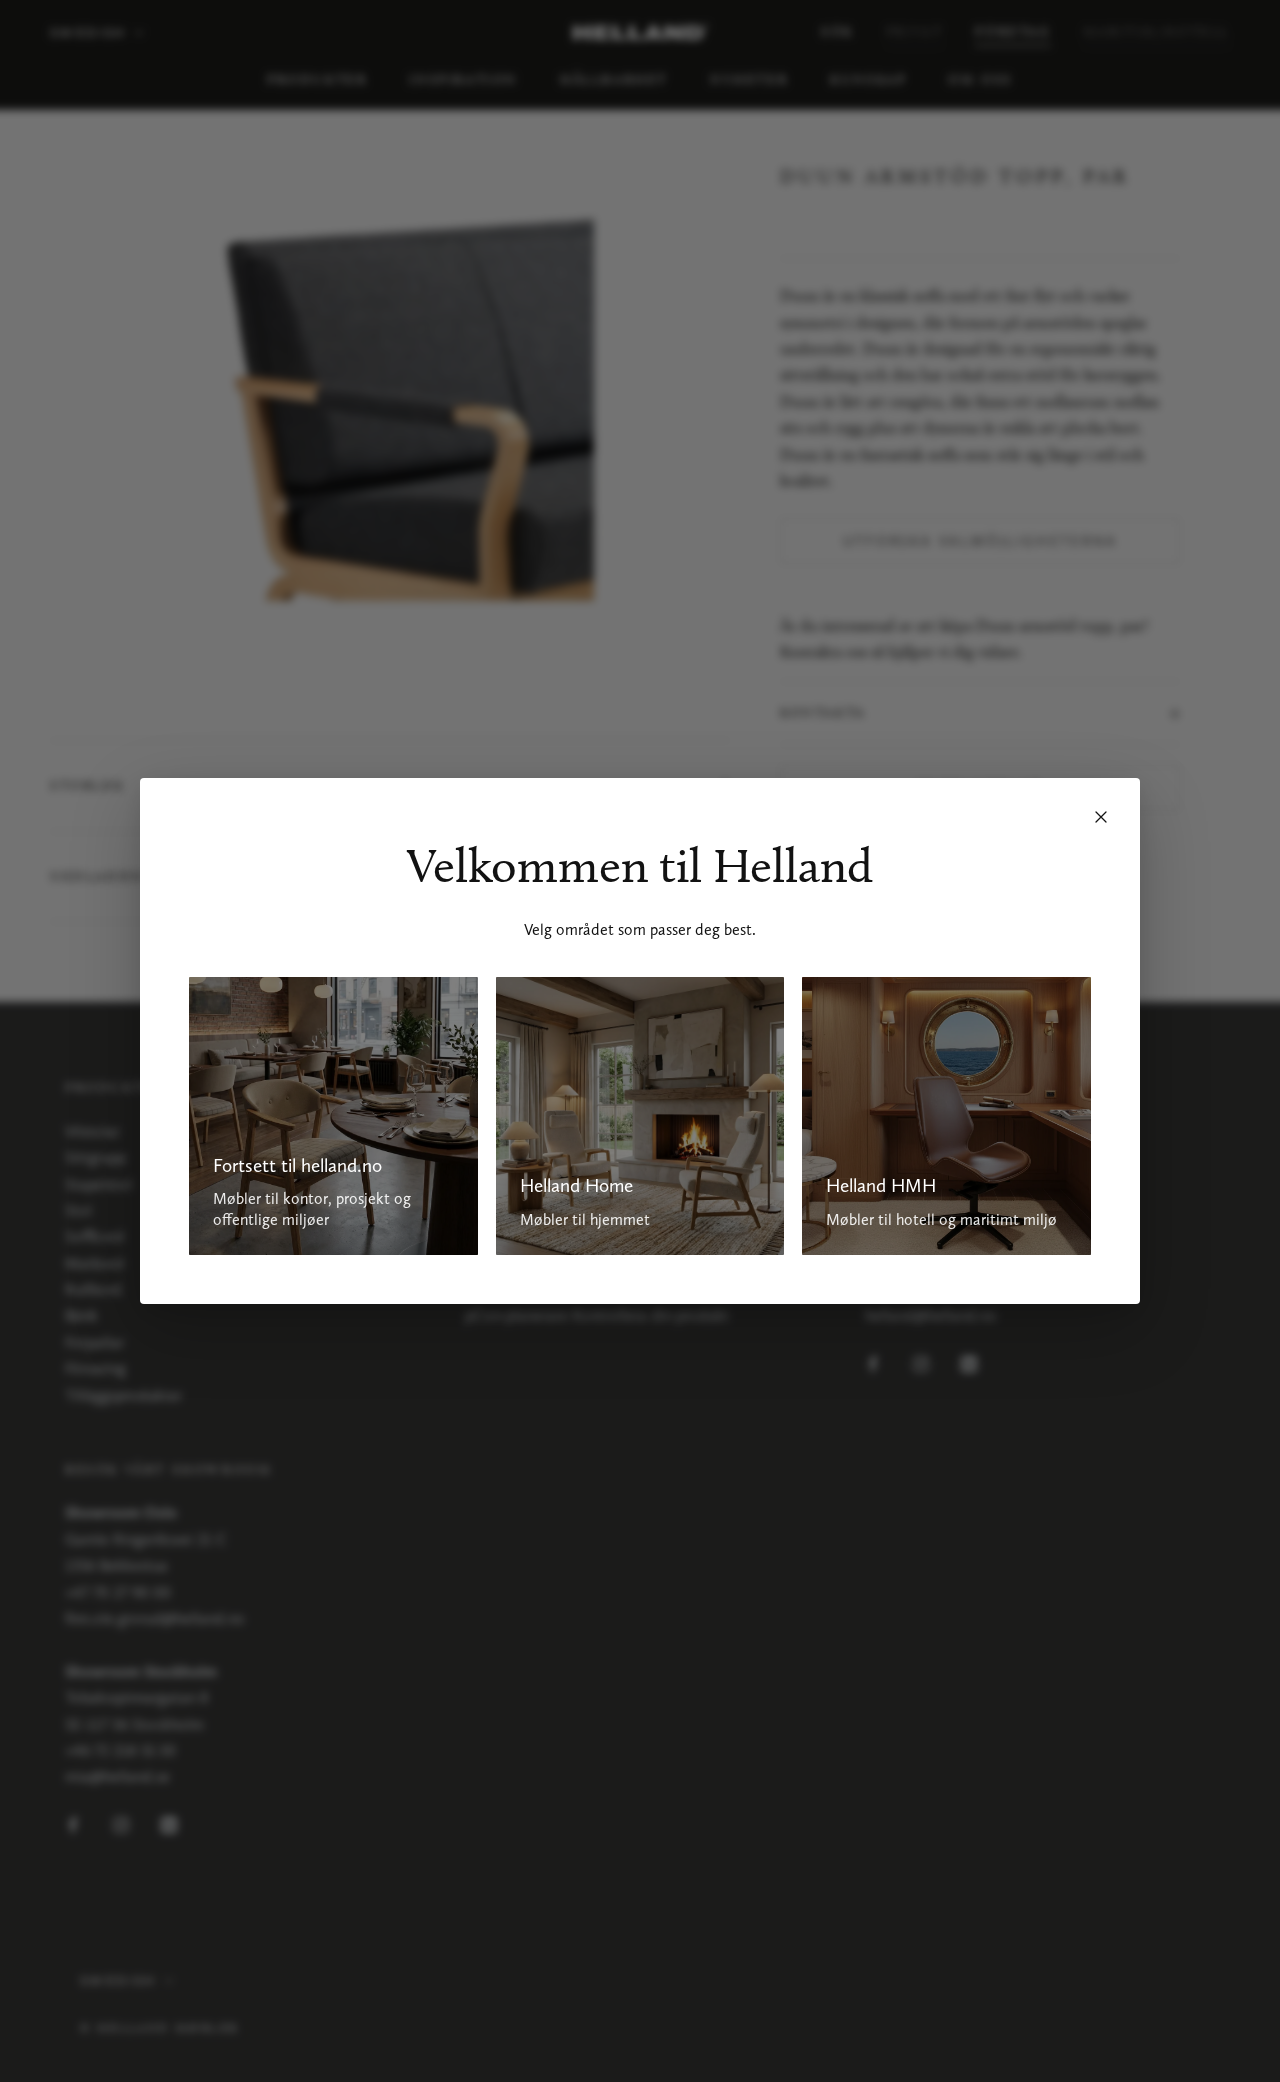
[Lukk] (1101, 817)
